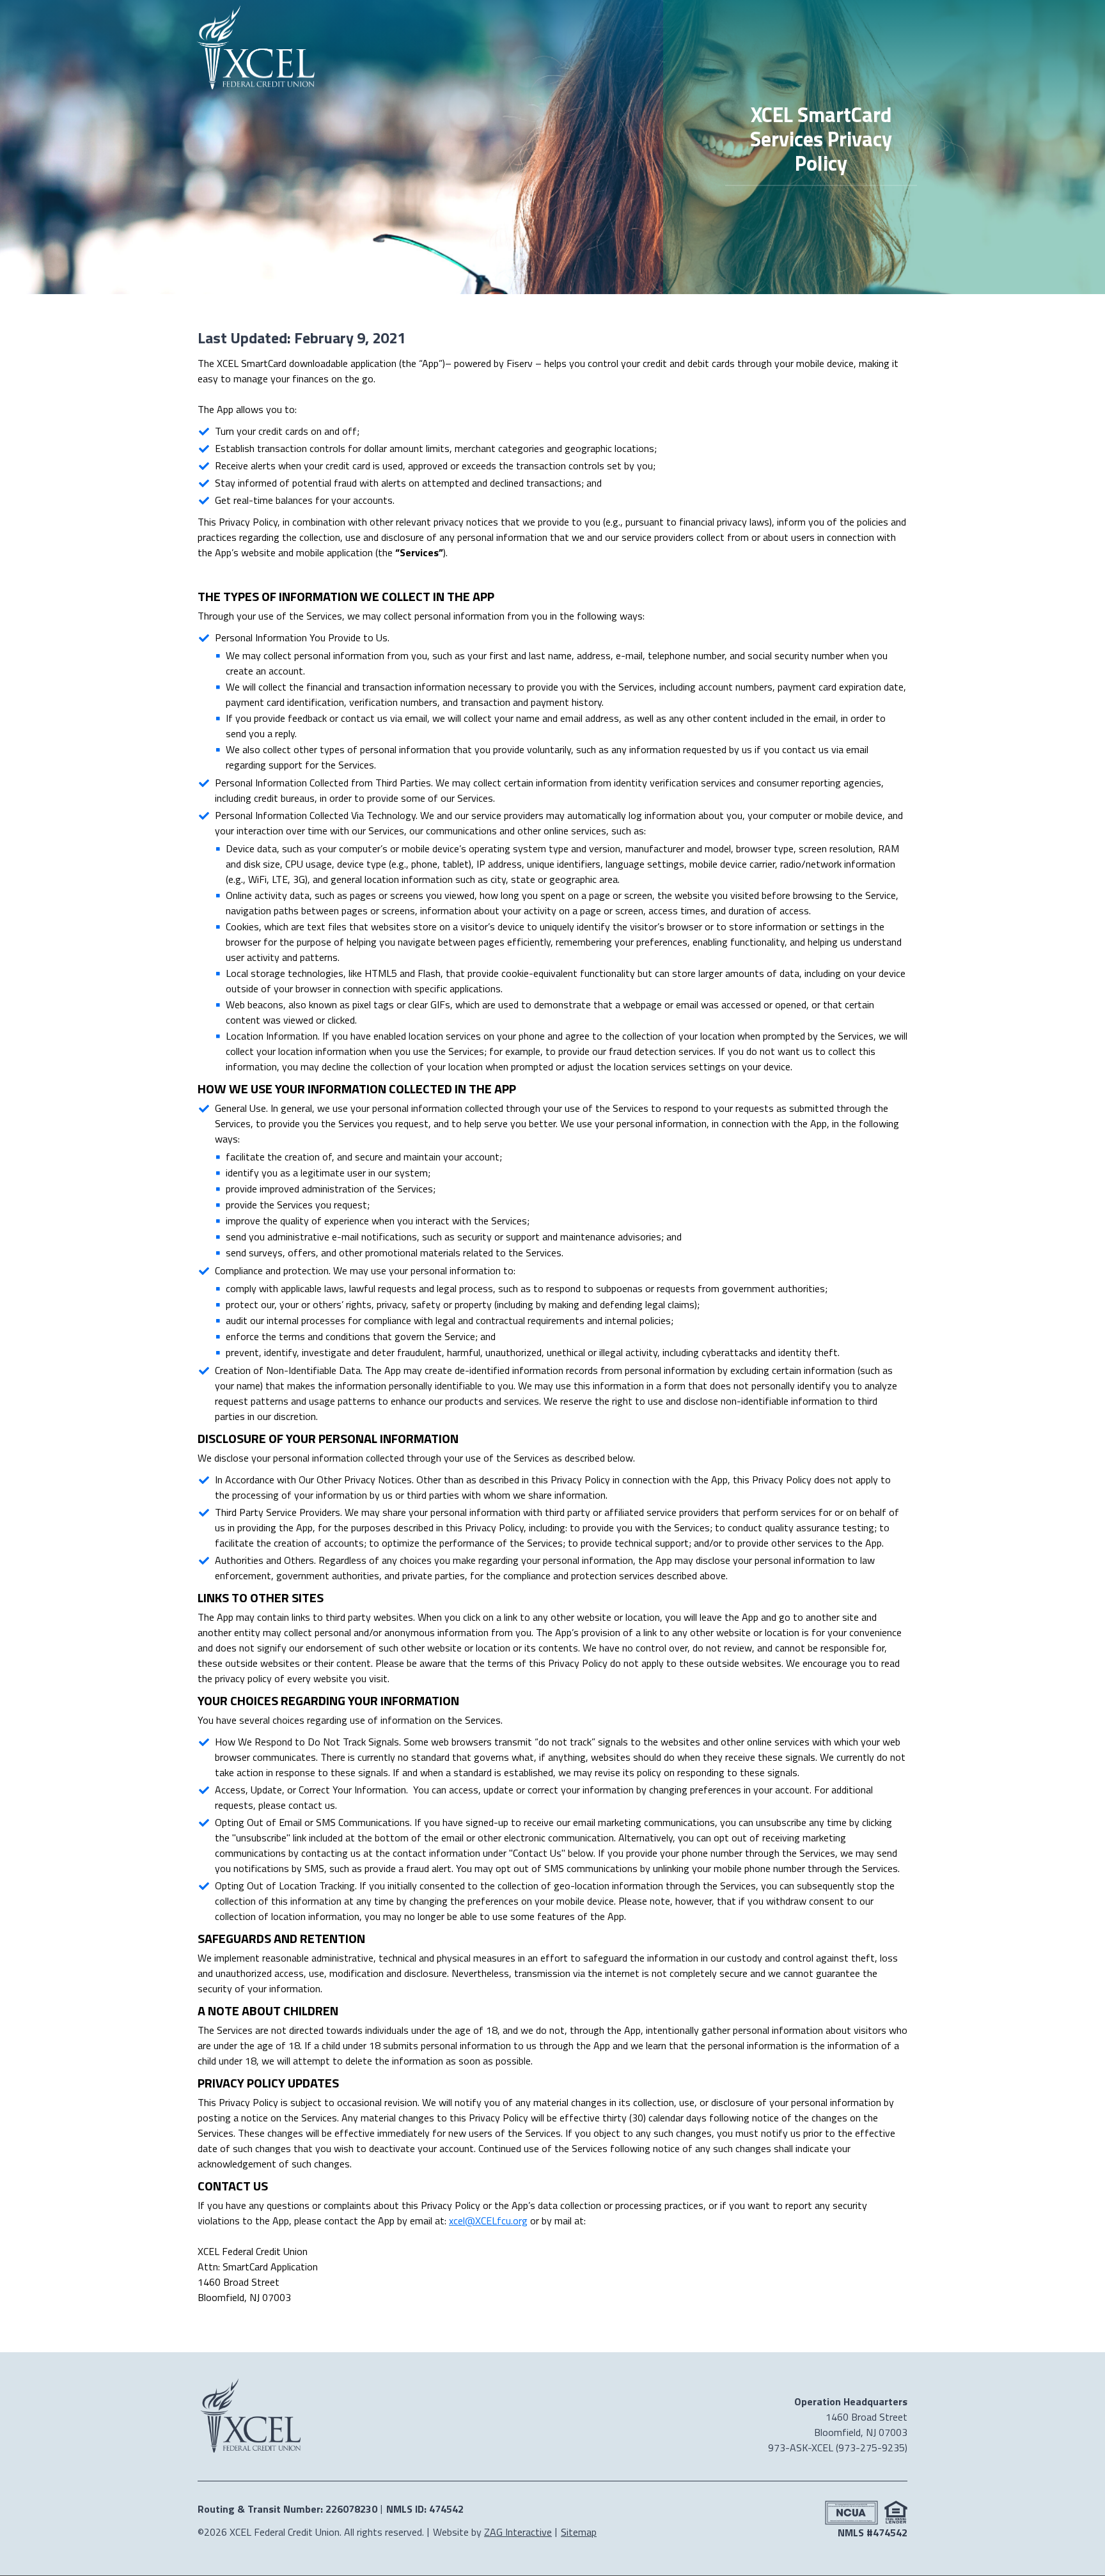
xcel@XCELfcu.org (488, 2221)
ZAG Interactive (518, 2532)
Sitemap (579, 2532)
